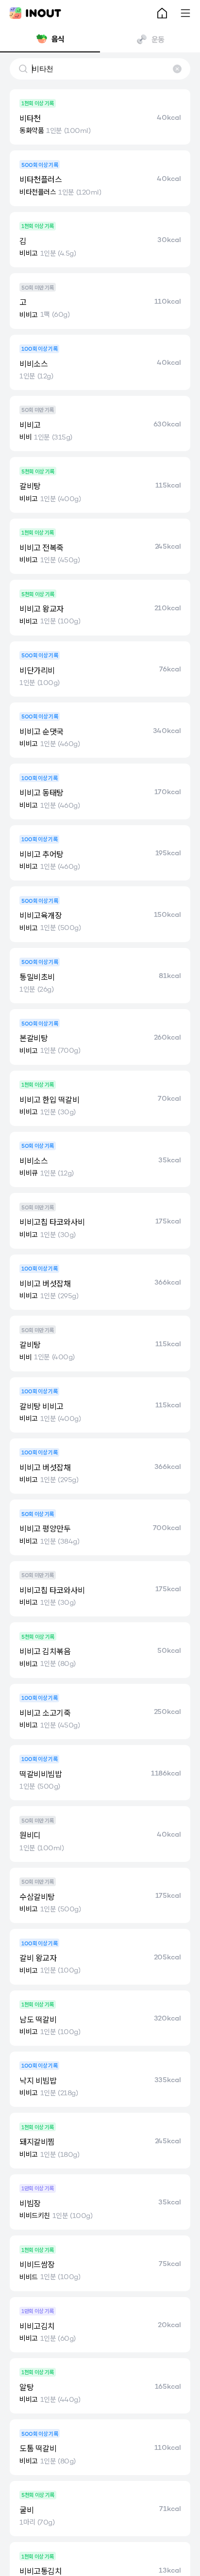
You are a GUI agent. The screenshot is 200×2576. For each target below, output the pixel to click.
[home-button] (162, 13)
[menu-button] (185, 13)
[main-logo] (35, 13)
